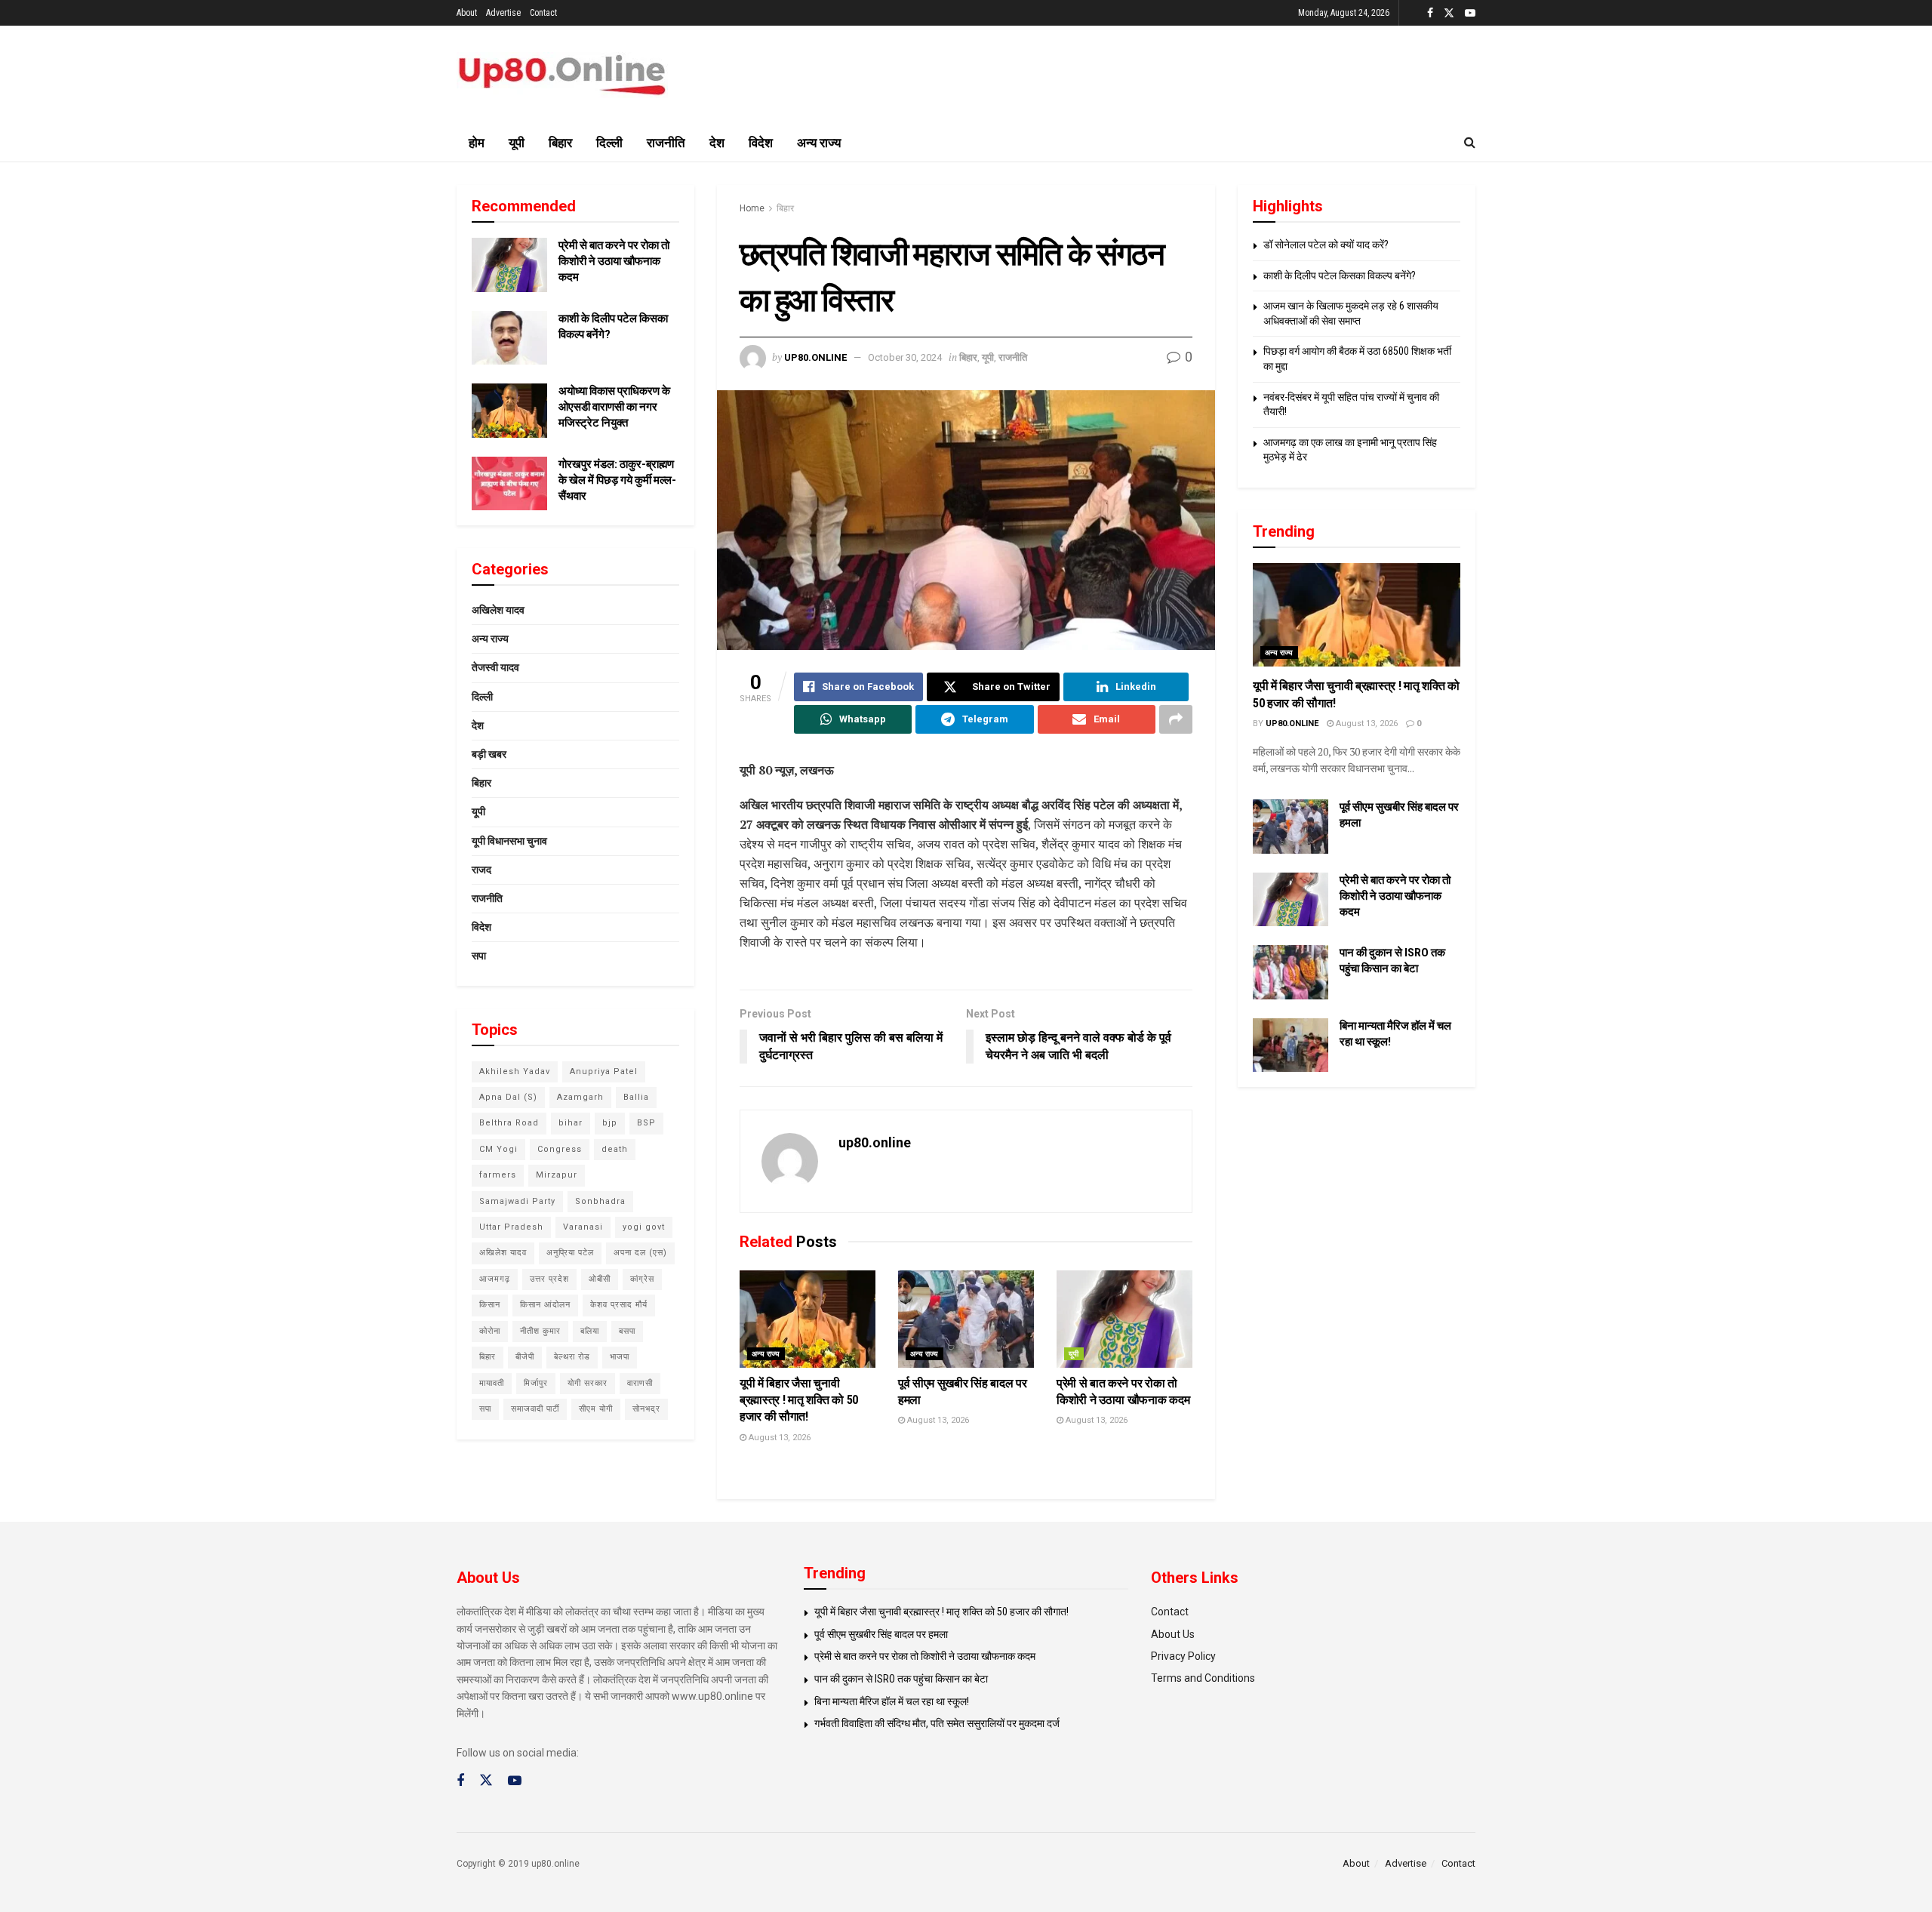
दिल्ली (609, 143)
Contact (543, 13)
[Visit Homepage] (562, 75)
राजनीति (666, 143)
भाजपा (620, 1357)
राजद (481, 870)
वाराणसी (640, 1383)
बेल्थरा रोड (572, 1357)
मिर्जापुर (536, 1383)
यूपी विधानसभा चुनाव (509, 841)
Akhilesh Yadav (515, 1071)
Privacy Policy (1183, 1656)
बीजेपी (525, 1357)
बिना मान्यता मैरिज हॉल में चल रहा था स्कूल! (892, 1701)
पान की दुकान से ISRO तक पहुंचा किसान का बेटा (901, 1679)
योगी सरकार (588, 1383)
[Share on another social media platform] (1176, 719)
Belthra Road (509, 1123)
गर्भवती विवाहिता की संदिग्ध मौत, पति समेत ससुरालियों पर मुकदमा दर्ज (937, 1723)
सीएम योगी (596, 1409)
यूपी (517, 143)
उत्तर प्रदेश (549, 1279)
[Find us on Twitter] (1449, 13)
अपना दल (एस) (640, 1253)
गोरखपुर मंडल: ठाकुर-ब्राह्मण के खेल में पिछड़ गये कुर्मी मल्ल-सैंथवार (617, 480)
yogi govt (644, 1227)
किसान (490, 1305)
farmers (498, 1175)
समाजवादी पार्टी (535, 1409)
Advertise (503, 13)
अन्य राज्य (819, 143)
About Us (1173, 1634)
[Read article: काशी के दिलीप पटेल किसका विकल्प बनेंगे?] (509, 338)
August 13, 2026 (778, 1438)
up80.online (815, 357)
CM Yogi (498, 1149)
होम (477, 143)
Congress (560, 1149)
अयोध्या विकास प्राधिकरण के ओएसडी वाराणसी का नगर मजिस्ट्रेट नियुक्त (614, 407)
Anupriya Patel (604, 1071)
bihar (571, 1123)
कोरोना (490, 1331)
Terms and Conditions (1203, 1678)
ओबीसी (600, 1279)
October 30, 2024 (905, 357)
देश (717, 143)
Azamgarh (580, 1097)
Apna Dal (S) (508, 1097)
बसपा (627, 1331)
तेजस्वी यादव (495, 667)
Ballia (636, 1097)
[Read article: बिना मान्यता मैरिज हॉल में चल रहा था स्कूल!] (1291, 1045)
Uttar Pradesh (511, 1227)
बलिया (590, 1331)
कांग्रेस (642, 1279)
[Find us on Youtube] (1470, 13)
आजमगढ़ (495, 1279)
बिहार (560, 143)
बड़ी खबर (489, 754)
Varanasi (583, 1227)
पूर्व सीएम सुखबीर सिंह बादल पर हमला (881, 1634)
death (615, 1149)
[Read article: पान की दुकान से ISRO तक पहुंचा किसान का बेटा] (1291, 972)
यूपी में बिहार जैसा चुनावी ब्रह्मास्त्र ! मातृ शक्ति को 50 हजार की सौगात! (799, 1400)
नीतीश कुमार (540, 1331)
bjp (610, 1123)
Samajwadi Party (517, 1201)
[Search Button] (1470, 143)
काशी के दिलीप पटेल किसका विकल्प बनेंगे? (1340, 276)
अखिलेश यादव (498, 610)
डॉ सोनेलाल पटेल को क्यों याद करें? (1326, 245)
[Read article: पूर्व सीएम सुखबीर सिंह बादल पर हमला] (966, 1319)
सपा (479, 956)
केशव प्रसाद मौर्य (619, 1305)
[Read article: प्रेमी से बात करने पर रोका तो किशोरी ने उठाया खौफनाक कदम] (1124, 1319)
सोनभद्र (646, 1409)
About (467, 13)
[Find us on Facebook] (1430, 13)
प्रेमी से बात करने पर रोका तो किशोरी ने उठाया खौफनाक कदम (614, 261)
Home (752, 208)
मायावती (492, 1383)
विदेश (761, 143)
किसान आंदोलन (545, 1305)
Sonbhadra (600, 1201)
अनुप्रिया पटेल (570, 1253)
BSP (646, 1123)
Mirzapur (557, 1175)
